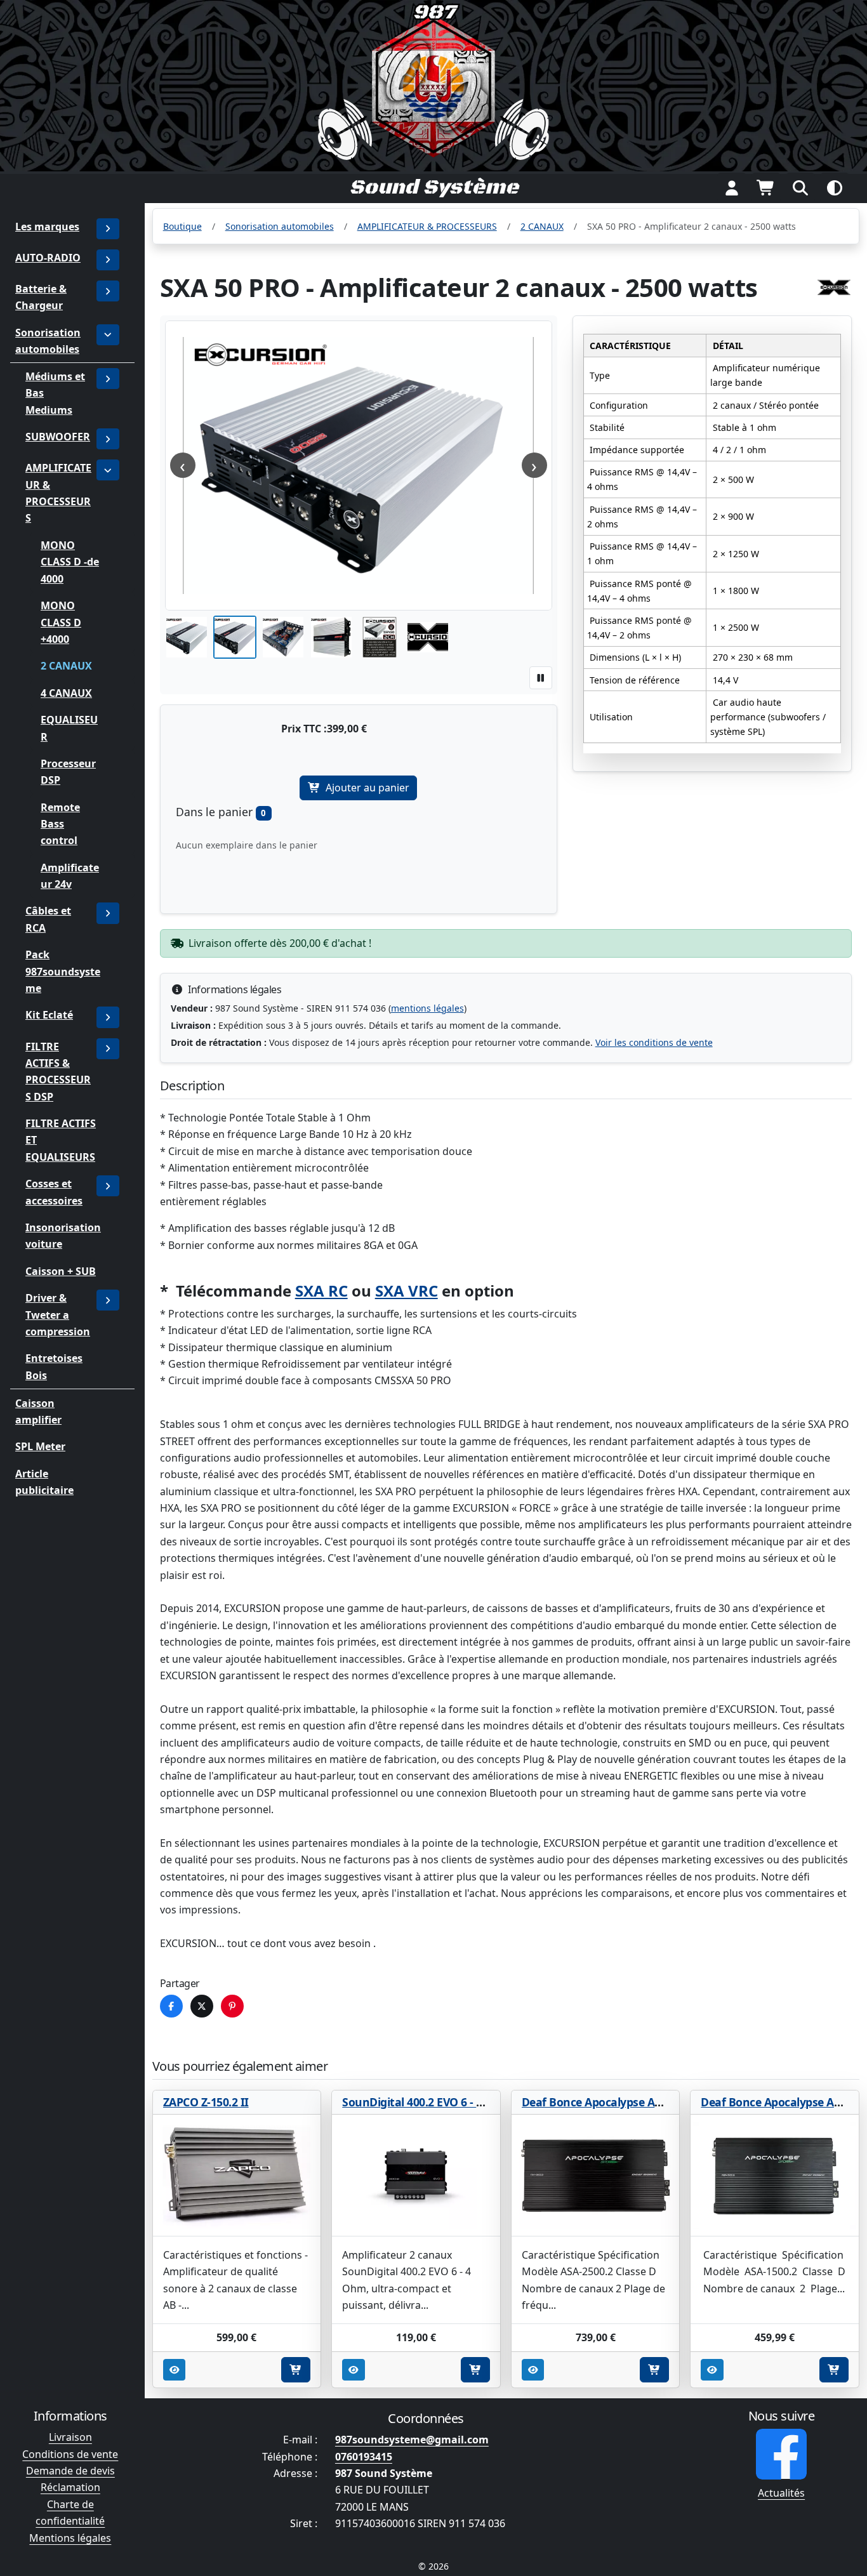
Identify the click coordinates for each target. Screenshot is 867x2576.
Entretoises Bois (54, 1367)
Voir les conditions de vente (654, 1042)
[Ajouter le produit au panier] (296, 2370)
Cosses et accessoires (54, 1192)
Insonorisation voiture (63, 1236)
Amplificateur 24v (70, 876)
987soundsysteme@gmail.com (412, 2440)
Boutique (182, 226)
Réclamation (70, 2487)
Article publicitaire (44, 1482)
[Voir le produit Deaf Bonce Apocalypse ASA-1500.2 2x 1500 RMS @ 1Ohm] (775, 2176)
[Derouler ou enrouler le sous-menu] (108, 260)
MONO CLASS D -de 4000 (70, 562)
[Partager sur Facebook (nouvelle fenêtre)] (171, 2006)
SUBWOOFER (58, 437)
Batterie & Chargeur (41, 297)
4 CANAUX (66, 693)
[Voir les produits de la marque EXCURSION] (834, 287)
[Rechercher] (800, 188)
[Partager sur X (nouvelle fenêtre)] (202, 2006)
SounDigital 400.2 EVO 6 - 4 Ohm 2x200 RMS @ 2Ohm (480, 2102)
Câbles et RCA (48, 920)
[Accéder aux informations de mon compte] (732, 188)
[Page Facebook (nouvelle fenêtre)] (781, 2454)
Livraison (70, 2437)
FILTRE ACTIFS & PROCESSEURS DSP (58, 1072)
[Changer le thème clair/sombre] (835, 188)
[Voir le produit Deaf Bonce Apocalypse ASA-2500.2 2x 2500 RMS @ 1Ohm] (596, 2176)
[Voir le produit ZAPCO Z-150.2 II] (237, 2176)
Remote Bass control (60, 824)
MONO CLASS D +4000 (61, 622)
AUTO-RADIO (48, 258)
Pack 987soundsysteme (63, 972)
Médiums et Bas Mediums (55, 393)
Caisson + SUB (61, 1271)
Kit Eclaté (49, 1015)
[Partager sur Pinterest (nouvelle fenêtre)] (232, 2006)
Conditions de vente (70, 2454)
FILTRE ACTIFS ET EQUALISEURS (61, 1140)
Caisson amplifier (38, 1411)
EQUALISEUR (69, 728)
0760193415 (364, 2457)
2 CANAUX (66, 666)
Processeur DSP (68, 772)
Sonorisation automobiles (48, 341)
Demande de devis (70, 2471)
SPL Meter (40, 1446)
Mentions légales (70, 2538)
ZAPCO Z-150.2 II (206, 2102)
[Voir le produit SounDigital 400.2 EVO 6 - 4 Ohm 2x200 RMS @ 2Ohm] (416, 2176)
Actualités (781, 2493)
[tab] (187, 637)
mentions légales (427, 1008)
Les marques (47, 227)
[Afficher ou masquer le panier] (766, 188)
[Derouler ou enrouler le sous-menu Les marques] (108, 229)
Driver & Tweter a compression (58, 1315)
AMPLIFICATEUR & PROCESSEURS (58, 493)
